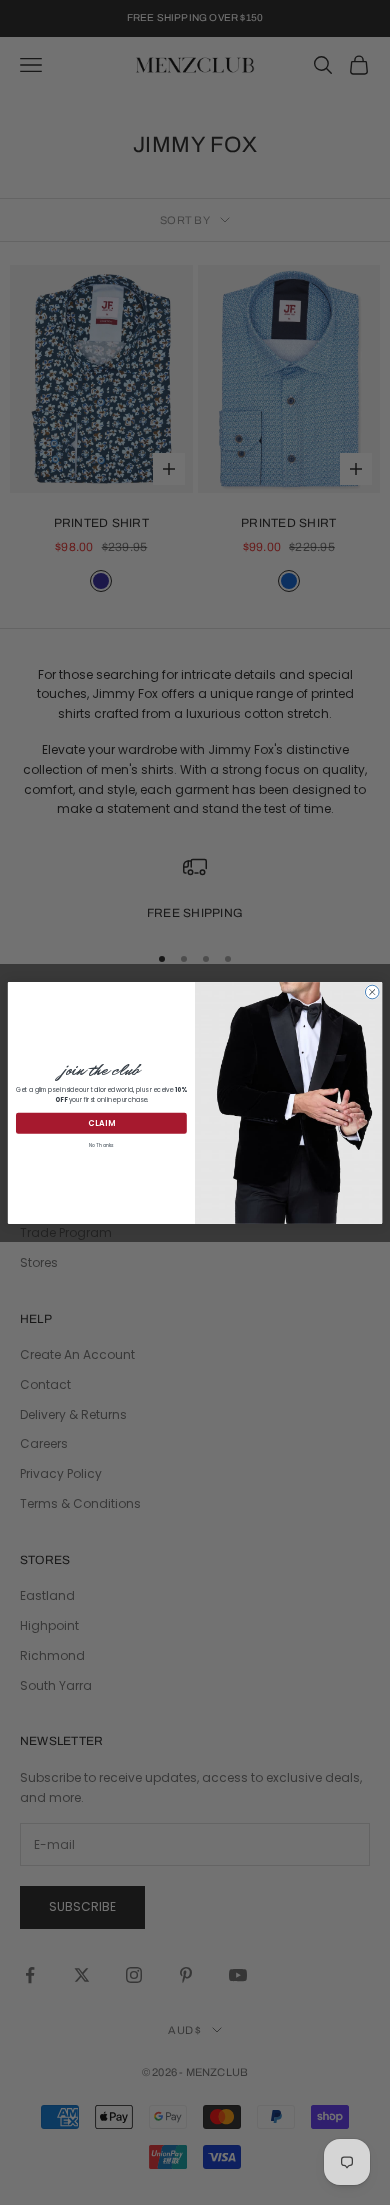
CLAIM (102, 1122)
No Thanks (101, 1144)
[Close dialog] (372, 992)
